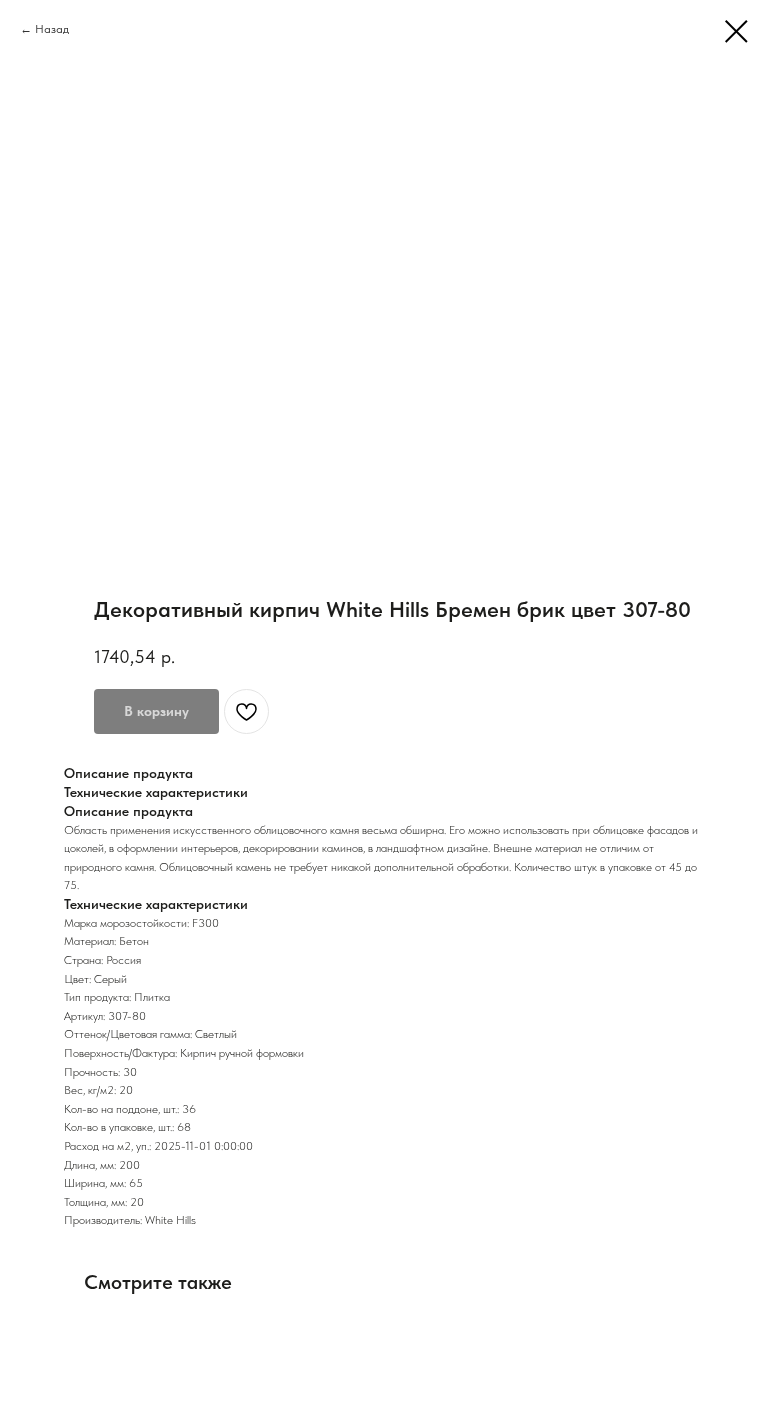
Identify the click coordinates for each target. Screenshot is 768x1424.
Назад (52, 29)
